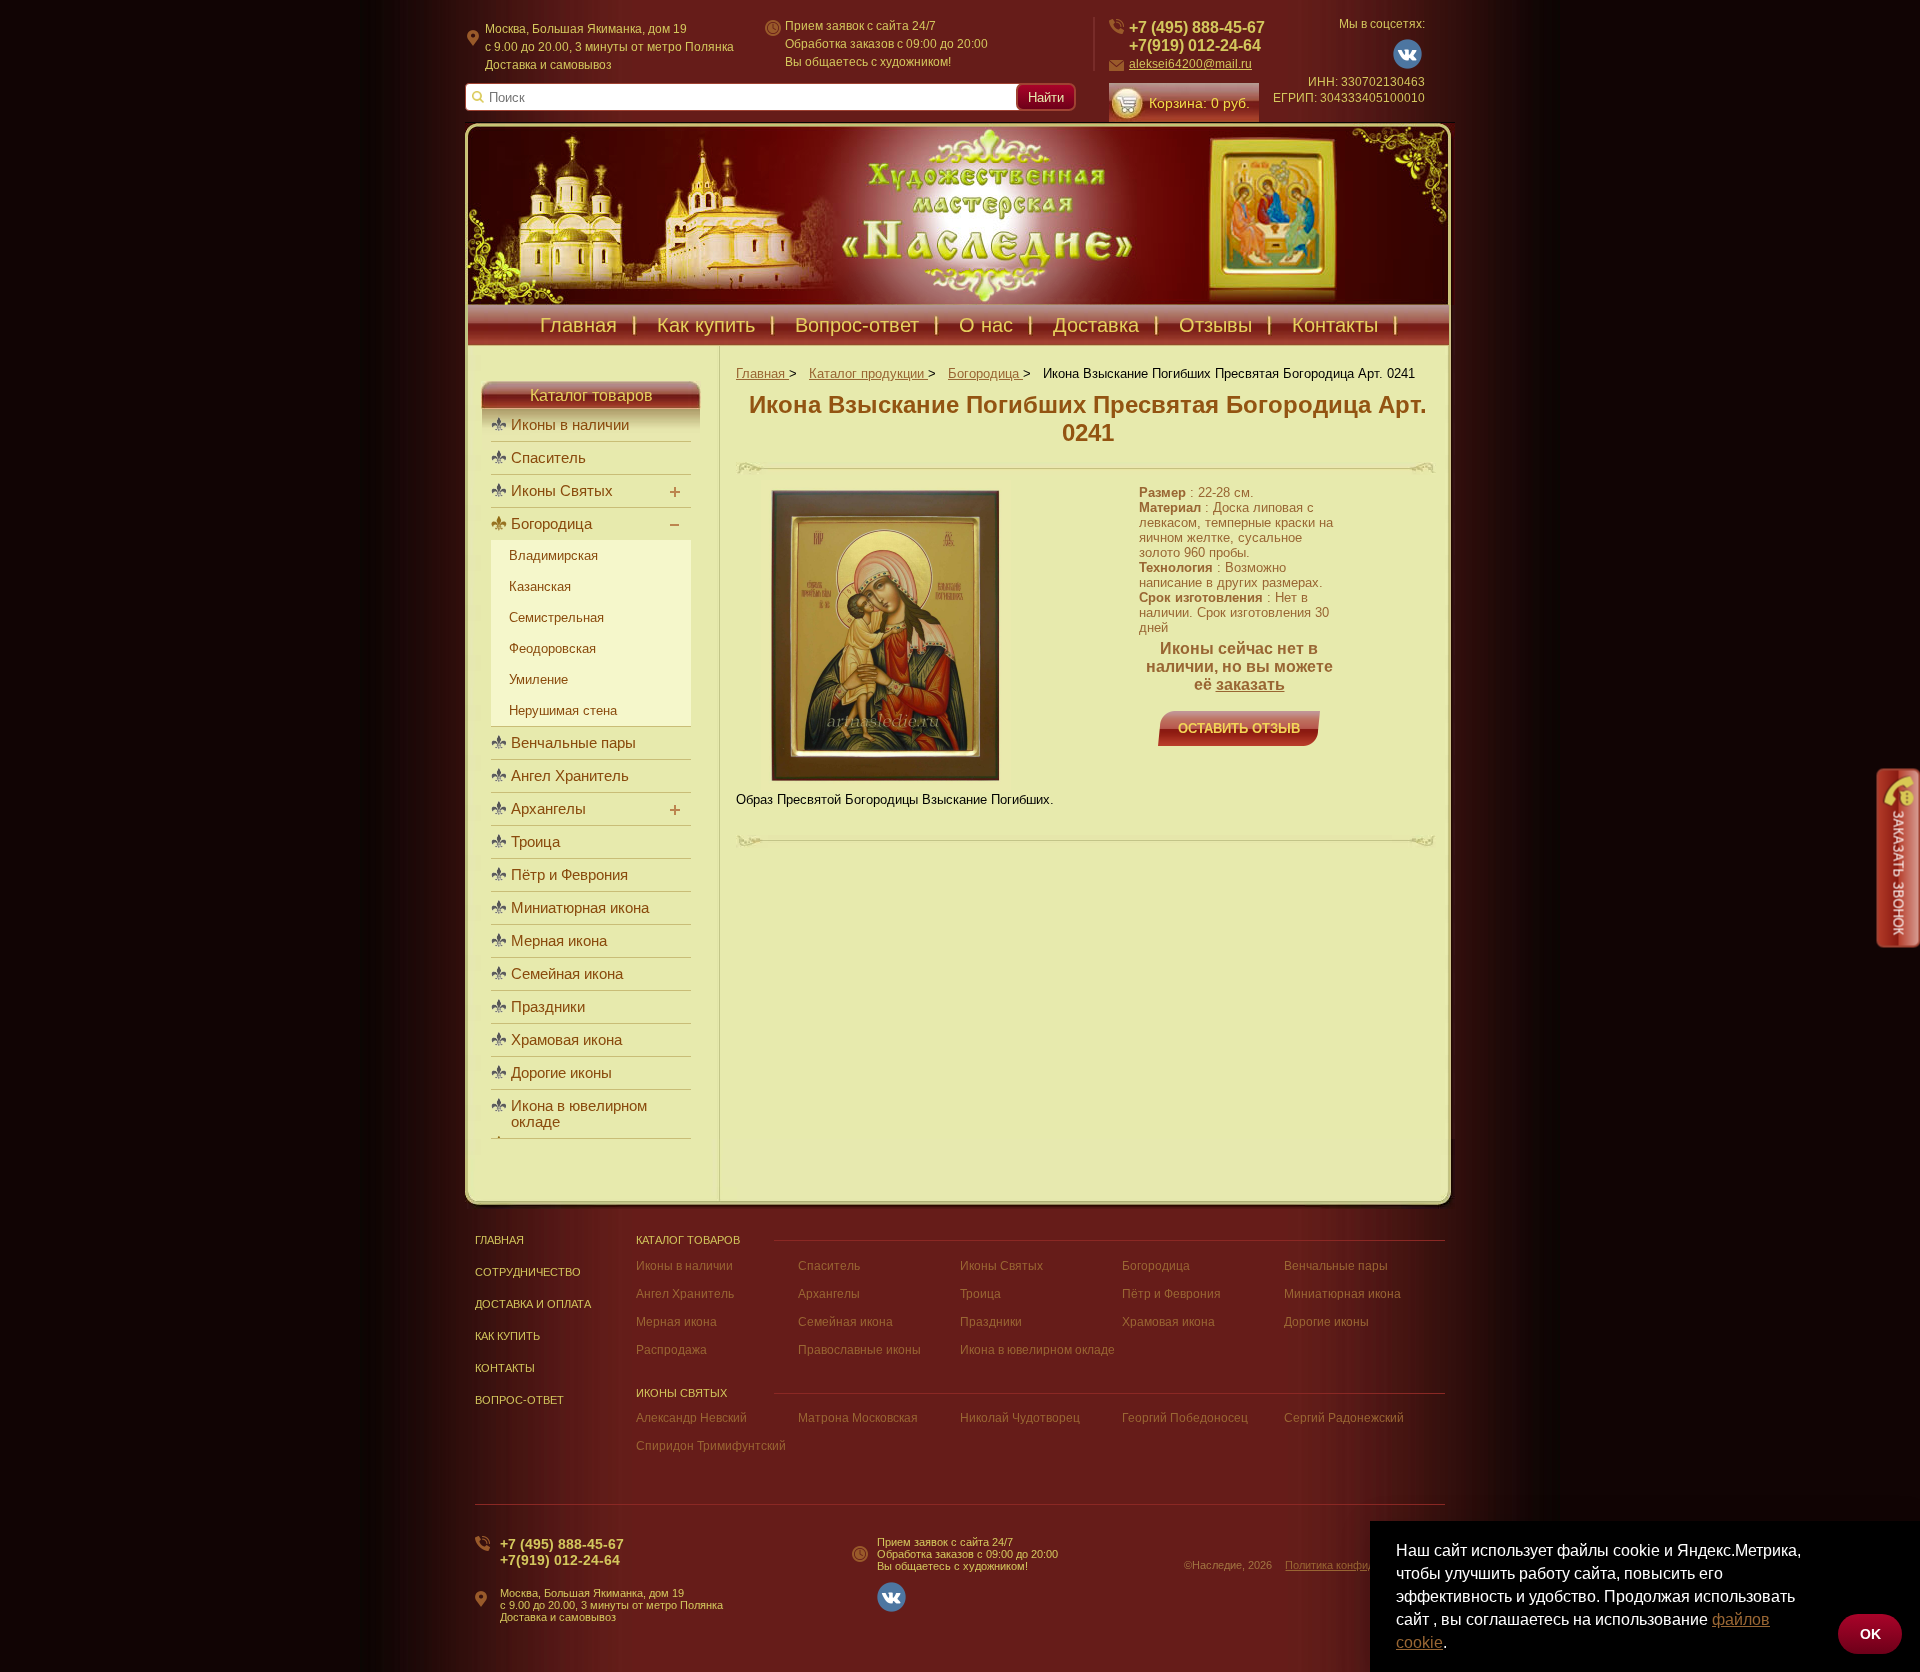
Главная (578, 325)
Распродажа (671, 1350)
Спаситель (548, 458)
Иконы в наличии (570, 425)
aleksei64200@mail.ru (1190, 64)
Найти (1046, 97)
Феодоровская (552, 648)
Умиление (538, 679)
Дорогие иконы (561, 1073)
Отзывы (1215, 325)
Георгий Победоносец (1185, 1418)
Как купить (706, 325)
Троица (535, 842)
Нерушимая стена (563, 710)
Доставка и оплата (533, 1304)
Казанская (540, 586)
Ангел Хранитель (570, 776)
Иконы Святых (562, 491)
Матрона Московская (858, 1418)
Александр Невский (691, 1418)
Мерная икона (559, 941)
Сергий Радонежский (1344, 1418)
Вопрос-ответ (857, 325)
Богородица (551, 524)
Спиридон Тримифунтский (711, 1446)
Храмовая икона (566, 1040)
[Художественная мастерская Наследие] (960, 213)
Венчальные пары (573, 743)
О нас (986, 325)
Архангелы (548, 809)
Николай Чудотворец (1020, 1418)
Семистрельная (556, 617)
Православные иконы (859, 1350)
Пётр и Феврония (569, 875)
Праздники (548, 1007)
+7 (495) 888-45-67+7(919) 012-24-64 (1197, 36)
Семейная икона (567, 974)
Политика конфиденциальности (1365, 1565)
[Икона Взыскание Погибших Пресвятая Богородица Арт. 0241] (886, 787)
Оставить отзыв (1239, 728)
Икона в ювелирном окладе (579, 1114)
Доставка (1096, 325)
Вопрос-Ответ (519, 1400)
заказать (1250, 684)
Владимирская (553, 555)
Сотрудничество (528, 1272)
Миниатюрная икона (580, 908)
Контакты (1335, 325)
